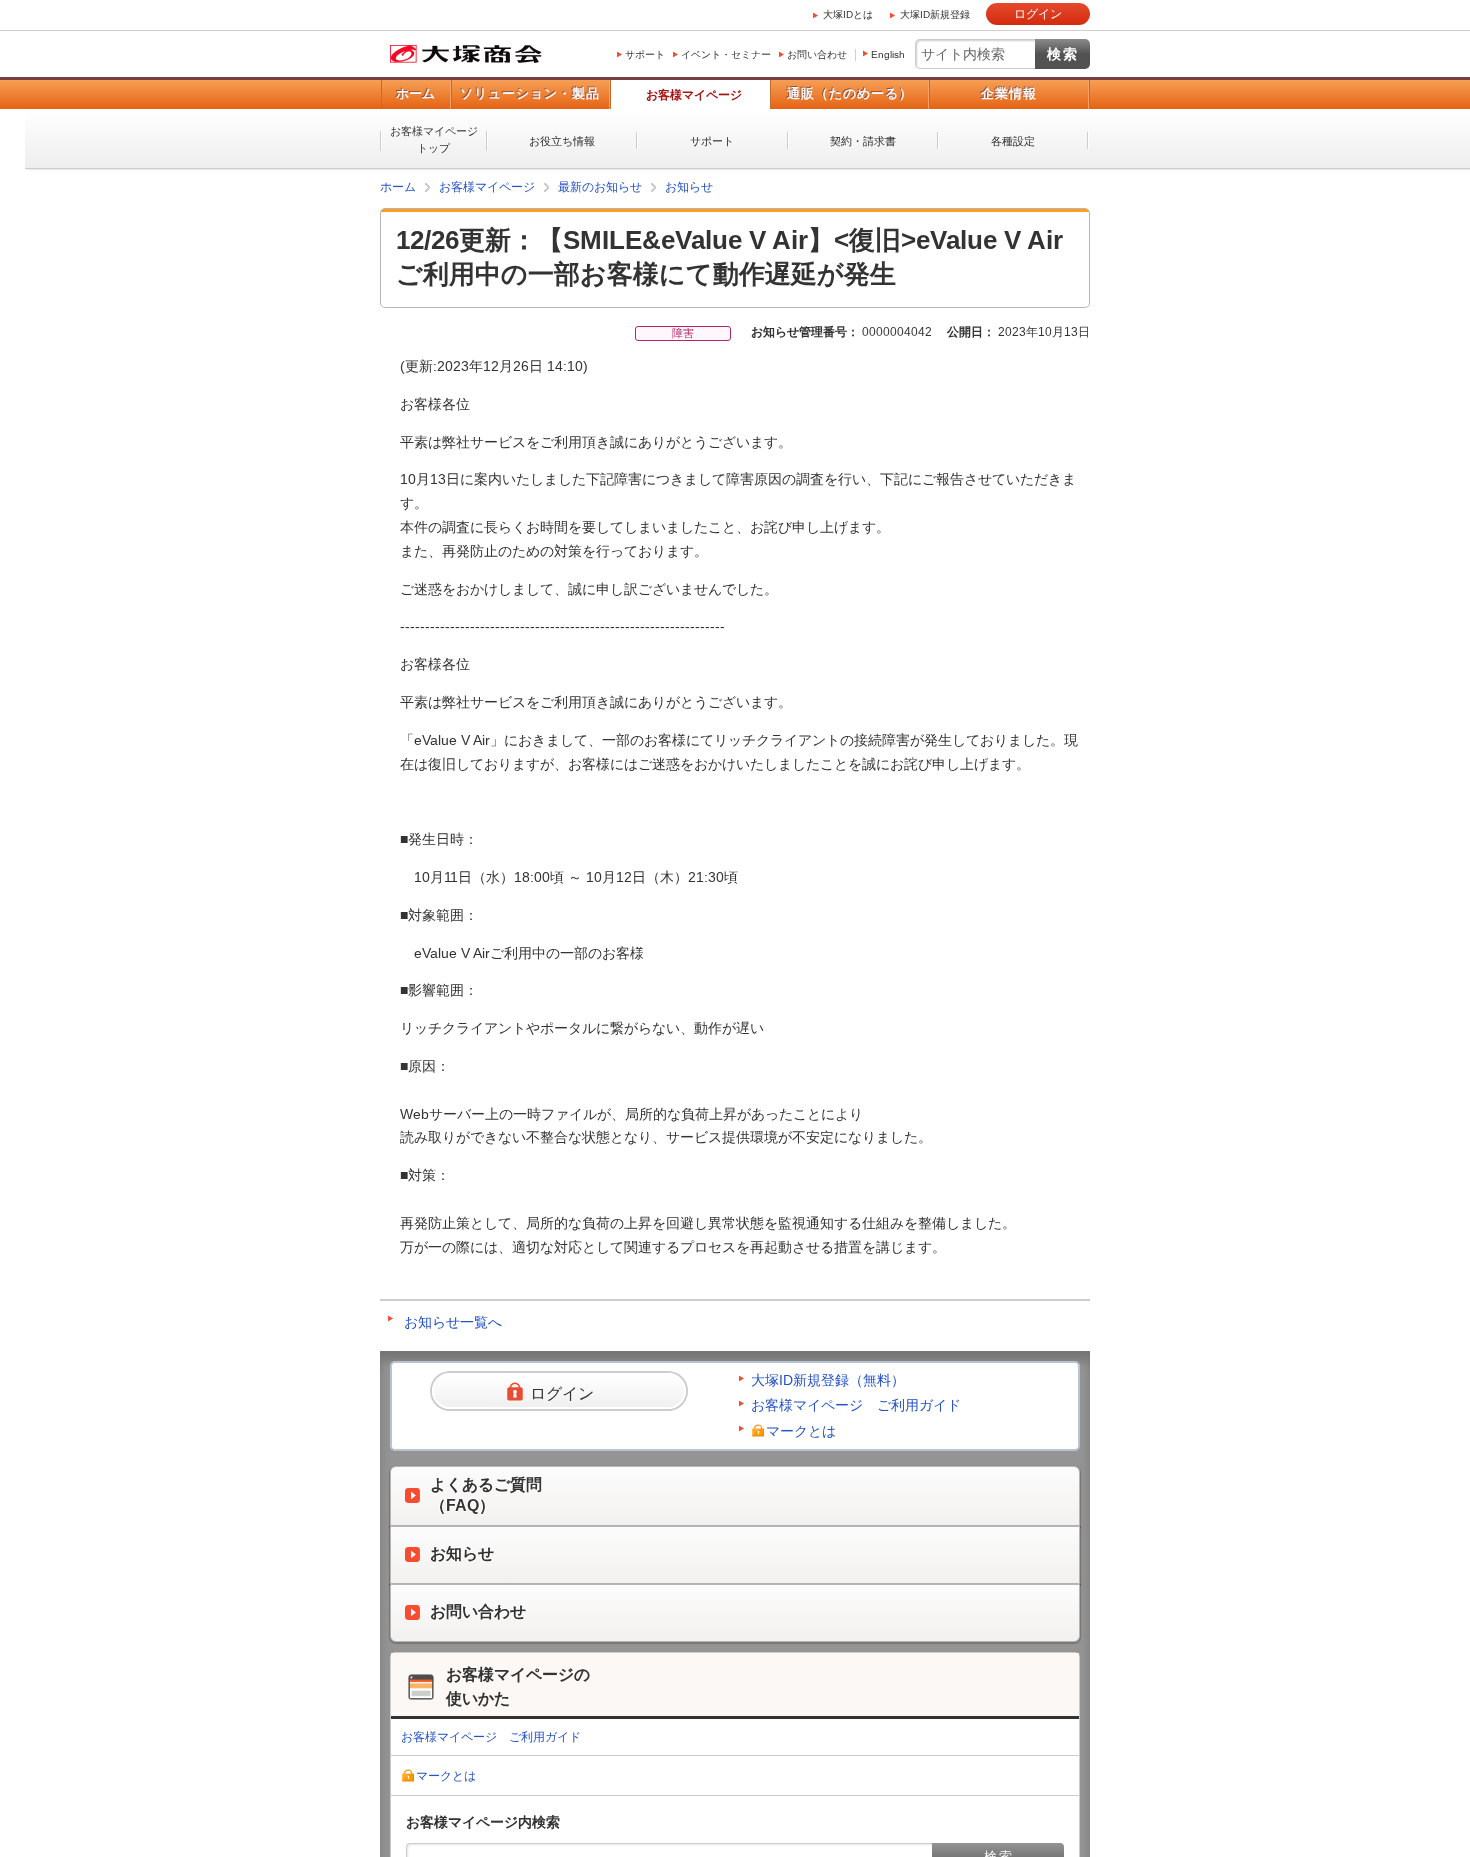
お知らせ (689, 187)
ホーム (415, 93)
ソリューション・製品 (530, 93)
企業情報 (1009, 93)
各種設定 (1013, 141)
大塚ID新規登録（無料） (828, 1380)
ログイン (1038, 14)
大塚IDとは (848, 14)
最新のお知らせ (600, 187)
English (888, 54)
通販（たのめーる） (850, 93)
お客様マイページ (694, 95)
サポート (645, 54)
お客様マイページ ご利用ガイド (856, 1405)
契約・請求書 (863, 141)
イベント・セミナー (726, 54)
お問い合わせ (817, 54)
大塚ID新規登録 (935, 14)
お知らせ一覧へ (453, 1322)
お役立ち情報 (562, 141)
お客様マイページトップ (434, 139)
